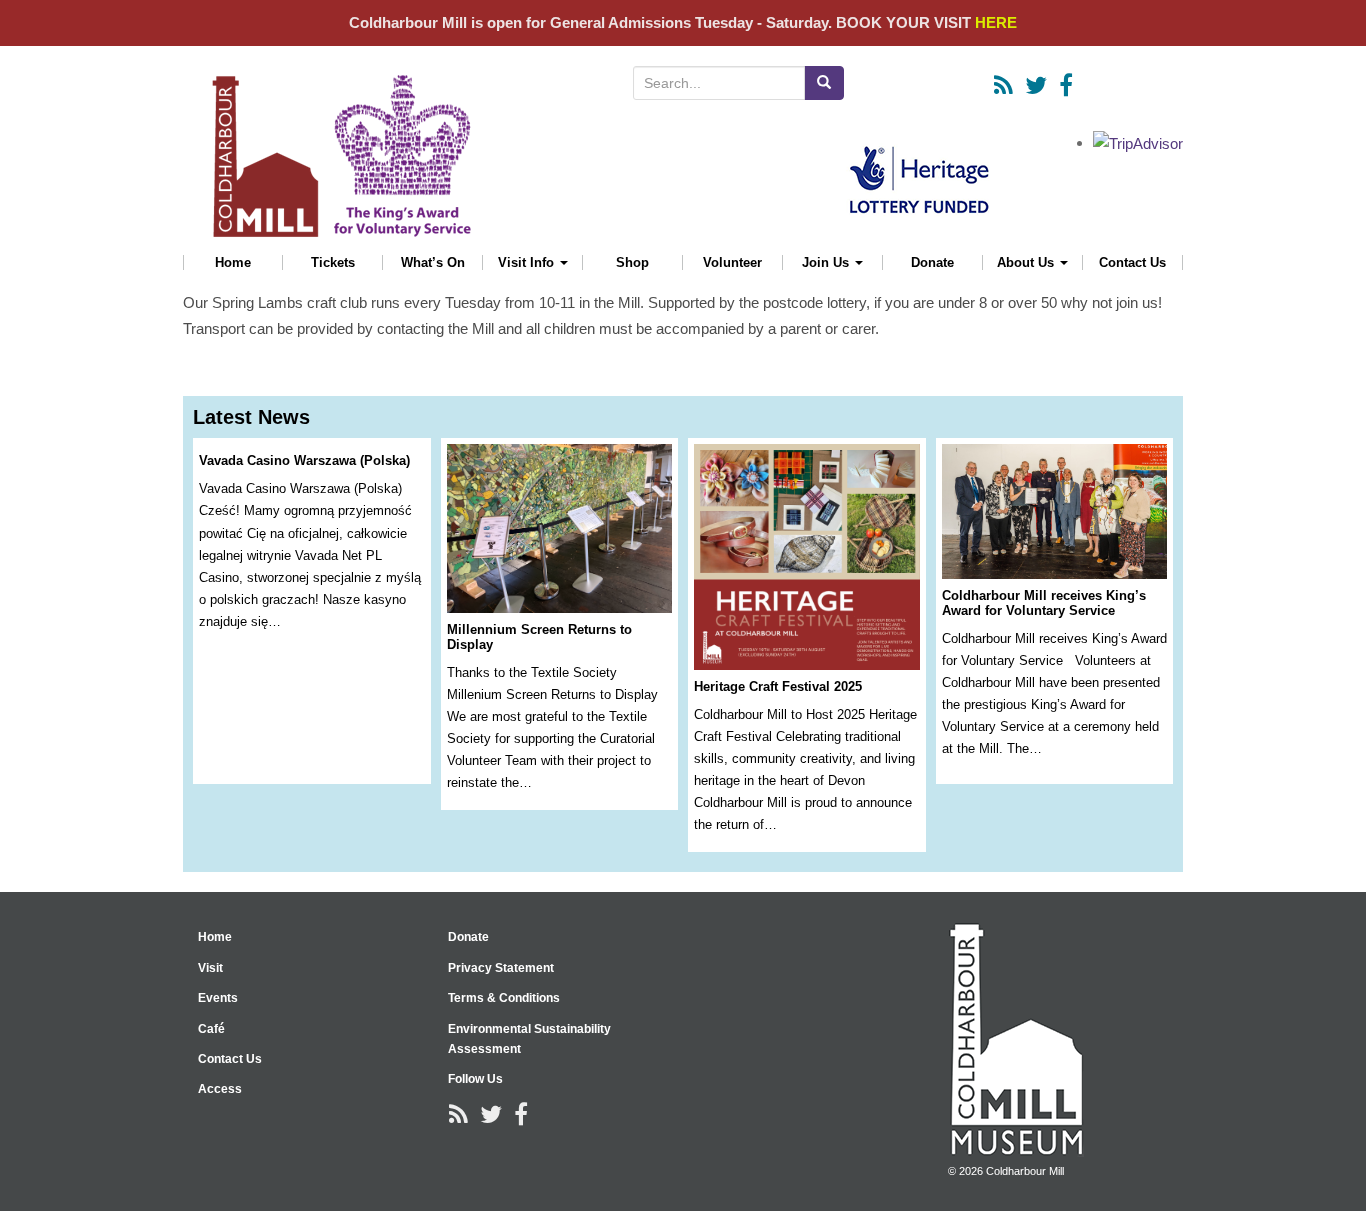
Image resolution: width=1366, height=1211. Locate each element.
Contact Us (1132, 262)
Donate (932, 262)
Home (233, 262)
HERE (996, 22)
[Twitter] (1036, 85)
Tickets (333, 262)
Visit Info (528, 262)
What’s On (433, 262)
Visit (210, 968)
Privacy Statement (501, 968)
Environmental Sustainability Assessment (529, 1039)
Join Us (827, 262)
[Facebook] (1066, 85)
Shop (632, 262)
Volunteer (732, 262)
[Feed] (1003, 85)
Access (220, 1089)
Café (211, 1029)
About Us (1027, 262)
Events (218, 998)
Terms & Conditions (504, 998)
